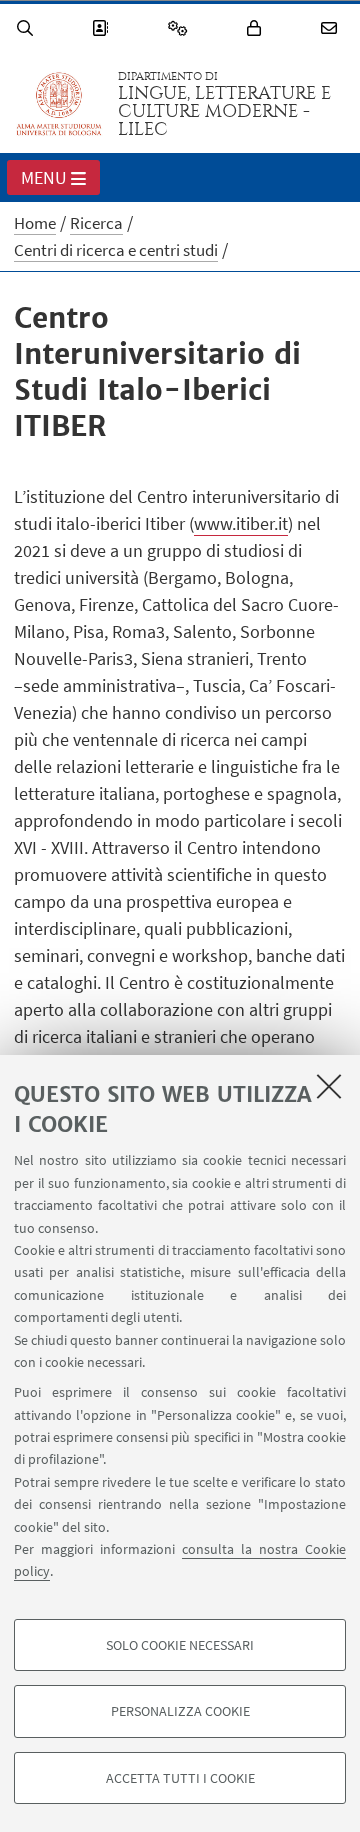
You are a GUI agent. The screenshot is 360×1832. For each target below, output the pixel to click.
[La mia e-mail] (332, 28)
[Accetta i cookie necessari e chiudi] (329, 1086)
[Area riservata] (257, 28)
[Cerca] (28, 28)
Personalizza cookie (180, 1711)
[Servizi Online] (181, 28)
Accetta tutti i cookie (180, 1778)
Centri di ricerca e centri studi (116, 250)
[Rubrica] (103, 28)
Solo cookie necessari (180, 1645)
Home (35, 223)
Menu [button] (44, 177)
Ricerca (96, 223)
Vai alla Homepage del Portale (59, 104)
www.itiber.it (241, 523)
